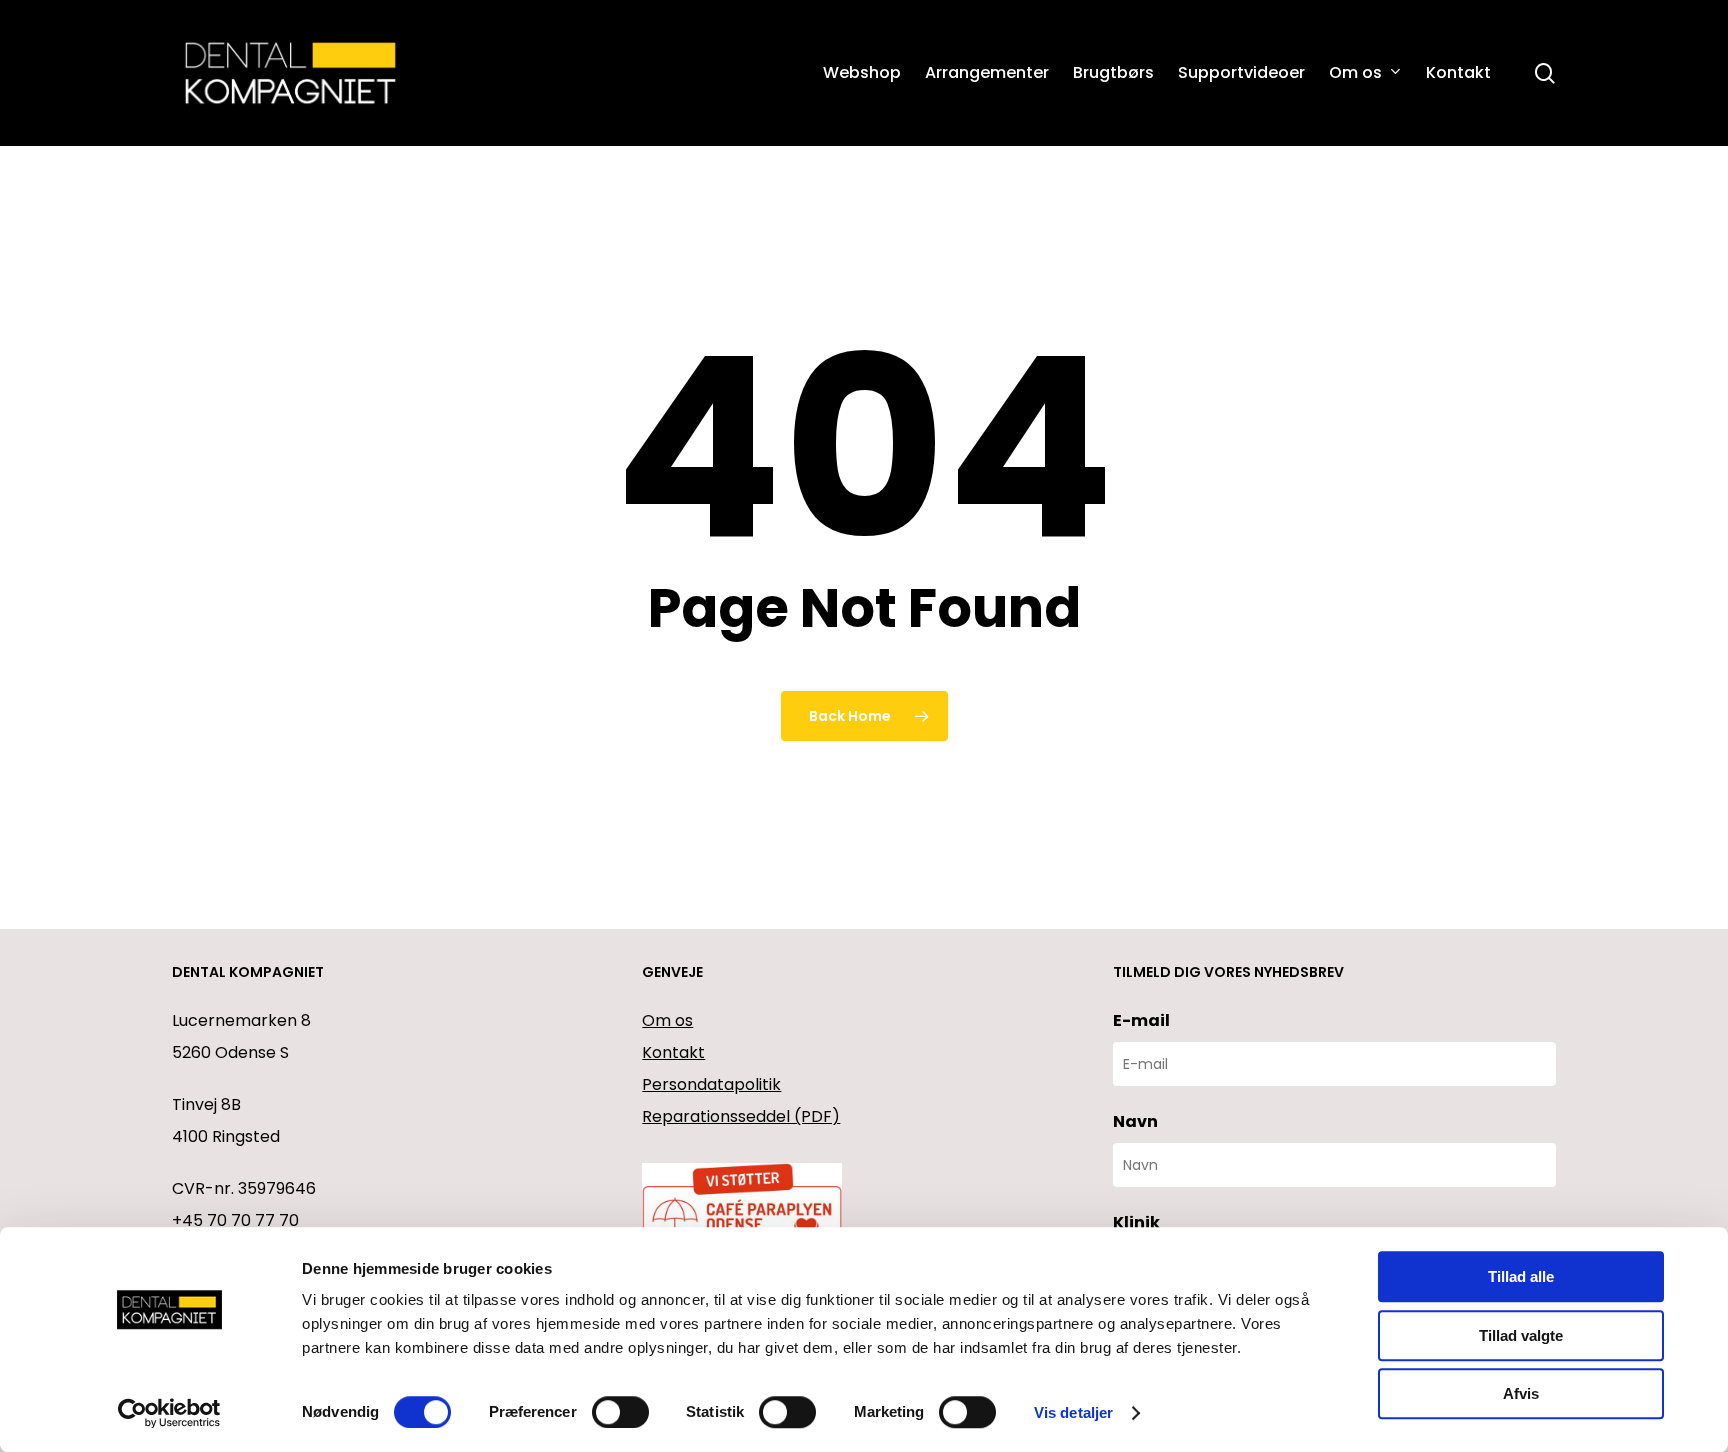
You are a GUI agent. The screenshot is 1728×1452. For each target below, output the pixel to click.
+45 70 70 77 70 (235, 1220)
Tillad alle (1521, 1276)
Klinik (1136, 1222)
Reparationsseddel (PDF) (741, 1116)
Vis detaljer (1073, 1412)
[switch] (620, 1412)
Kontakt (673, 1052)
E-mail (1141, 1020)
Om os (667, 1020)
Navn (1135, 1121)
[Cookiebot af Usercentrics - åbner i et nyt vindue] (169, 1413)
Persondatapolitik (711, 1084)
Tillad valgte (1521, 1335)
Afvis (1521, 1393)
